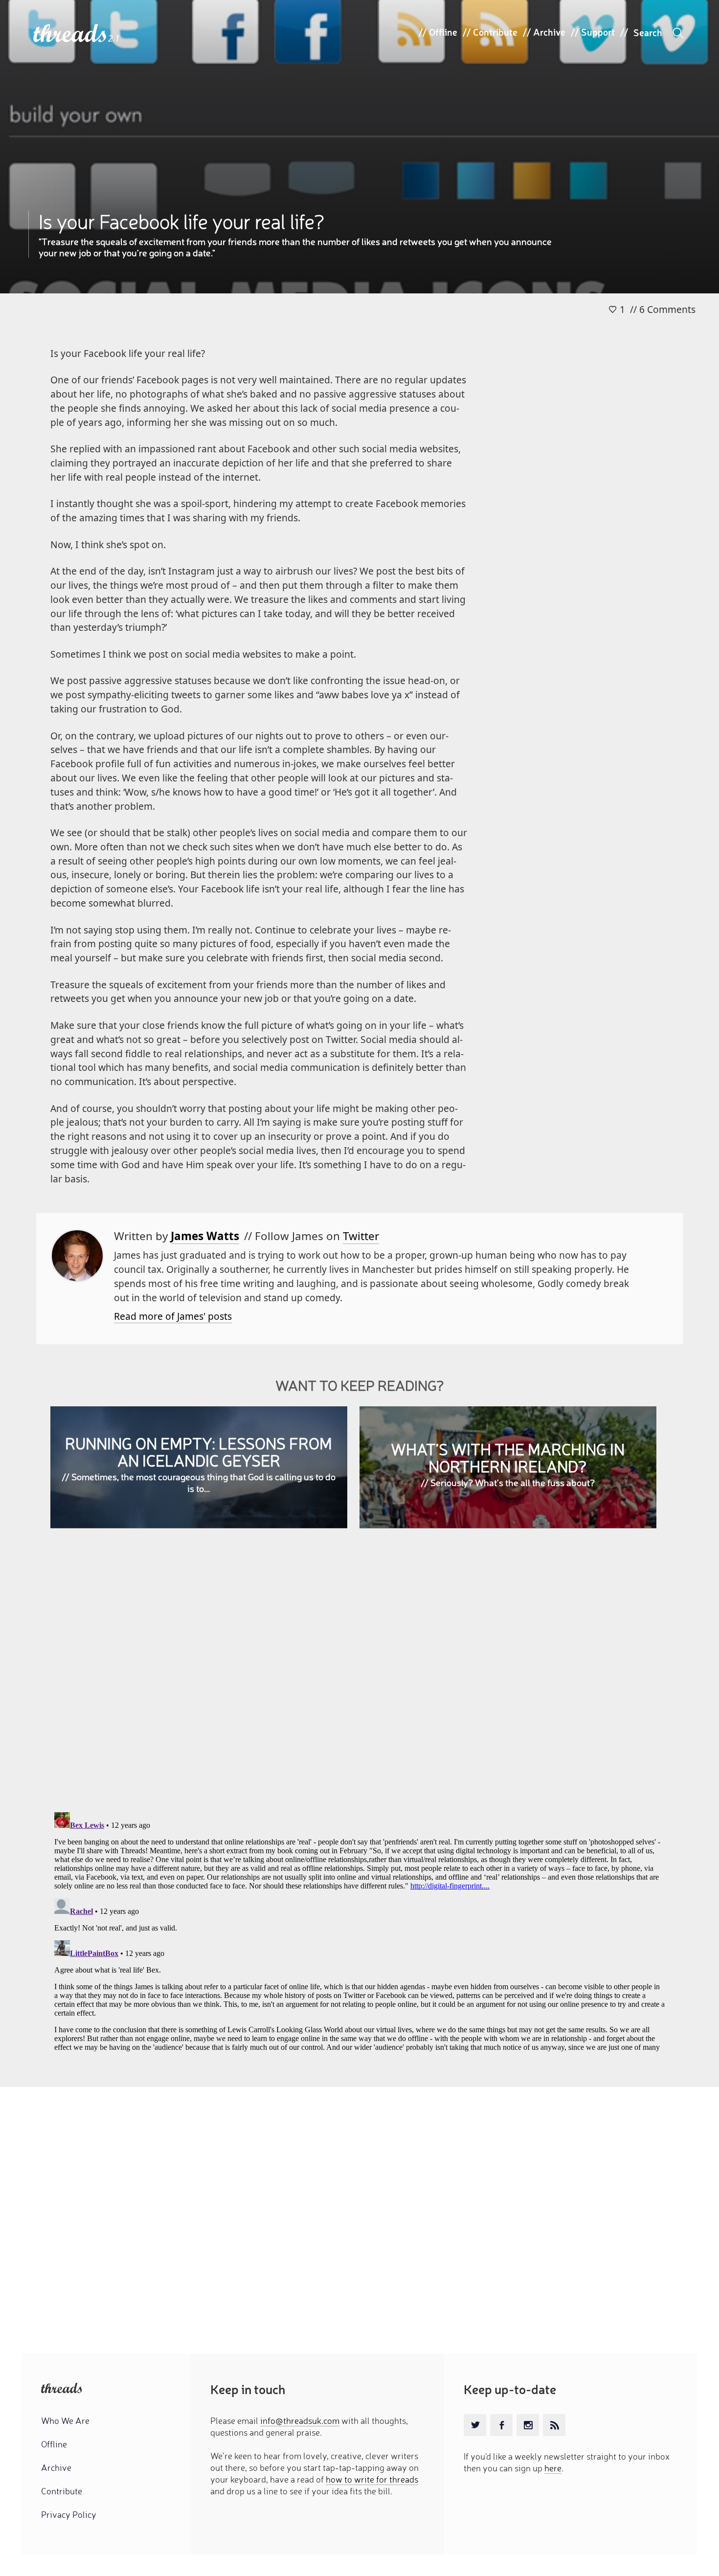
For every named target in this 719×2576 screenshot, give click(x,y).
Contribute (495, 32)
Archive (549, 32)
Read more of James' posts (173, 1316)
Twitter (361, 1236)
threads (71, 34)
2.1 (114, 38)
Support (598, 32)
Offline (443, 32)
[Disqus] (359, 1678)
